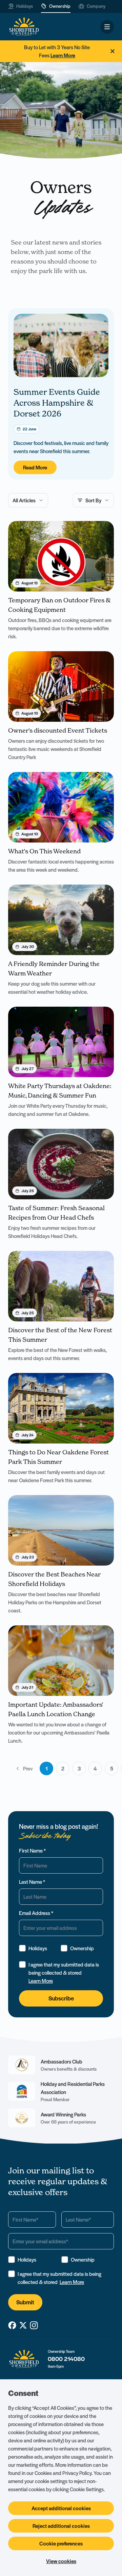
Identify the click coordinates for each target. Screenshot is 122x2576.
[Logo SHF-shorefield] (24, 27)
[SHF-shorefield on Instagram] (34, 2325)
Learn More (41, 1981)
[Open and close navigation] (107, 27)
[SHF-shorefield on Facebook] (12, 2325)
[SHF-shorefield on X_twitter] (23, 2325)
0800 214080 (66, 2359)
